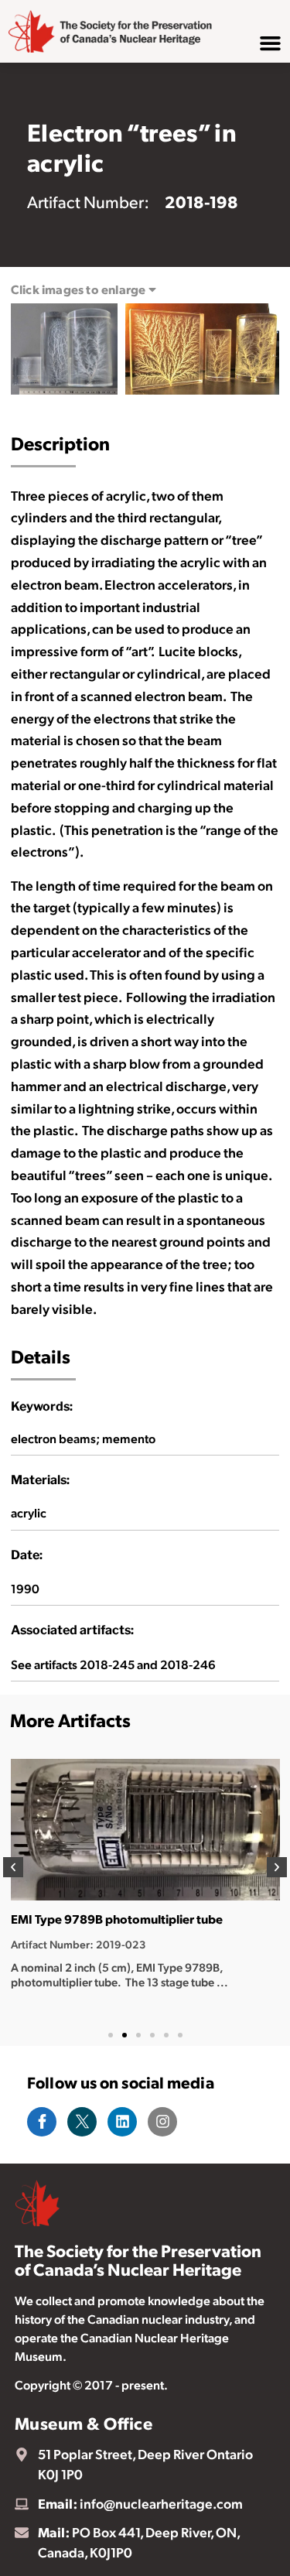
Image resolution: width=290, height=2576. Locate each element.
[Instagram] (162, 2122)
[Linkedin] (122, 2122)
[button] (13, 1867)
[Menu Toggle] (270, 43)
